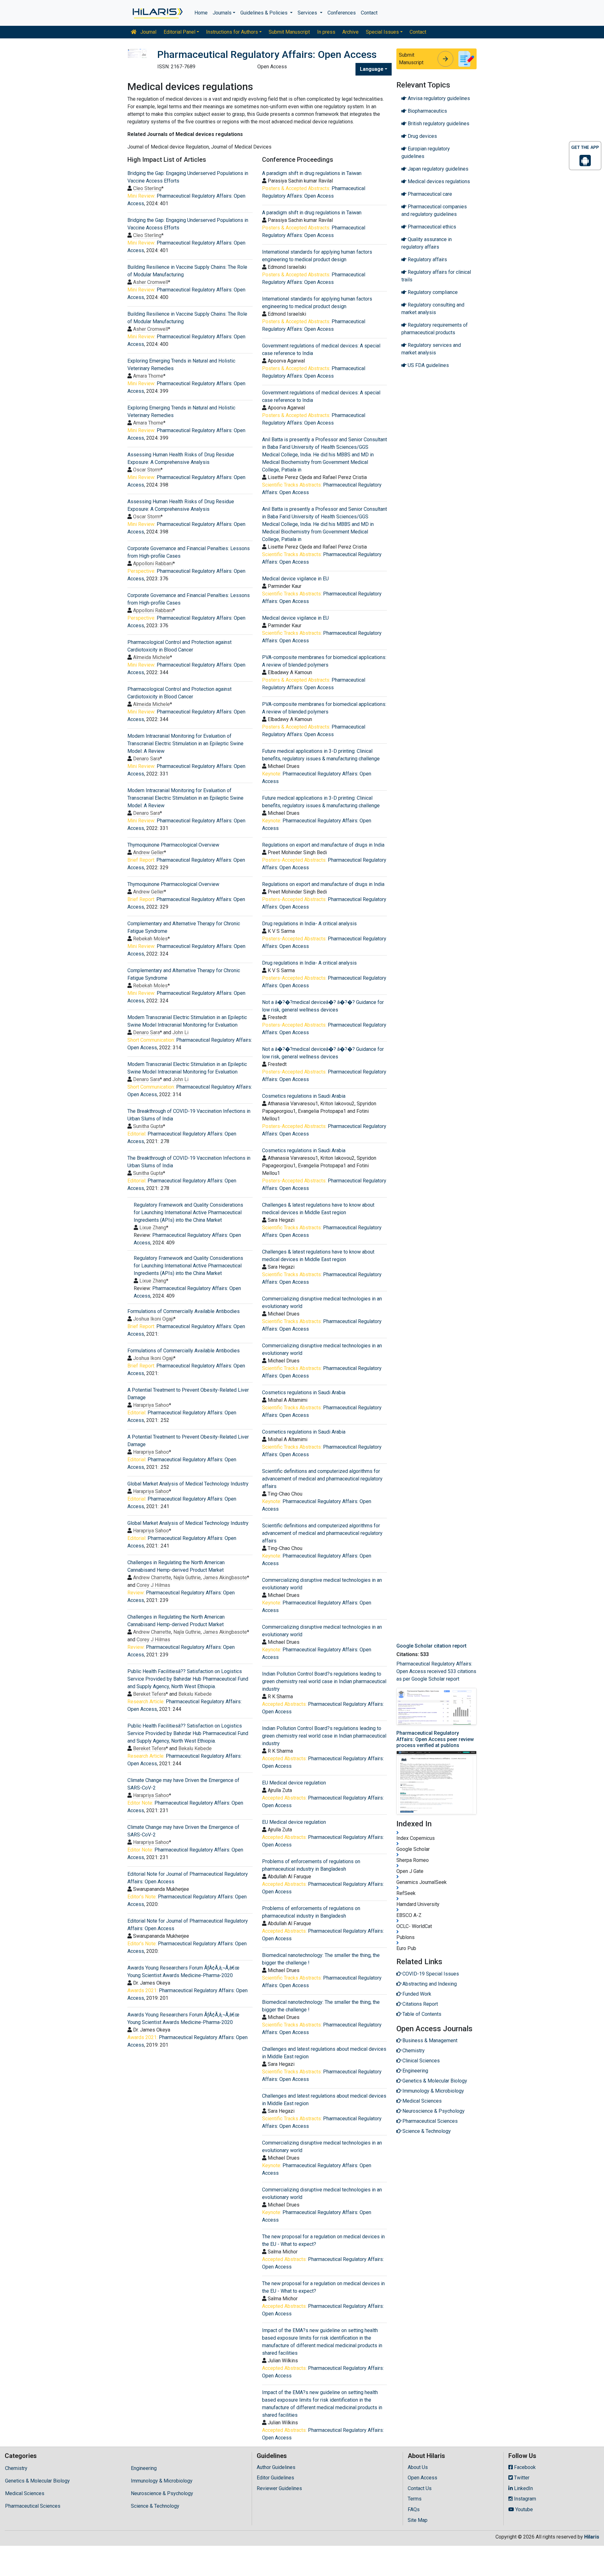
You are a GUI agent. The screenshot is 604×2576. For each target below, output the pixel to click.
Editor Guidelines (275, 2478)
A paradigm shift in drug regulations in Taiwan (312, 173)
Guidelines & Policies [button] (265, 13)
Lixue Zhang (153, 1228)
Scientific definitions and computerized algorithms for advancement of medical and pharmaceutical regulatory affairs (322, 1479)
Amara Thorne (148, 376)
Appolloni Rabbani (153, 564)
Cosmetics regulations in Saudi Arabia (304, 1096)
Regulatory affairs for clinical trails (436, 276)
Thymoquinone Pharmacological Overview (173, 845)
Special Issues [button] (382, 32)
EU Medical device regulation (294, 1783)
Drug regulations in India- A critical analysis (309, 924)
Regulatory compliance (432, 292)
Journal (148, 32)
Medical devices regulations (438, 181)
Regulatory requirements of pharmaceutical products (435, 329)
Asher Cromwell (151, 282)
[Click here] (157, 13)
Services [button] (308, 13)
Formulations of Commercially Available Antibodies (184, 1311)
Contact (369, 13)
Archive (350, 32)
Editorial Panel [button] (179, 32)
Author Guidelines (276, 2467)
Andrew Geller (148, 852)
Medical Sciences (25, 2493)
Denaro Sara (146, 759)
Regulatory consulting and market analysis (433, 309)
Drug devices (422, 136)
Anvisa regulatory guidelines (438, 98)
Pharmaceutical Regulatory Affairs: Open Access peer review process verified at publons (435, 1739)
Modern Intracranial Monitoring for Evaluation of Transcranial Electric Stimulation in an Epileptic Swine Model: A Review (185, 744)
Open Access (422, 2478)
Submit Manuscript (289, 32)
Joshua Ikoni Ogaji (153, 1319)
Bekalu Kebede (195, 1694)
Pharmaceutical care (429, 194)
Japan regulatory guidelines (437, 169)
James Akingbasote (225, 1578)
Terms (415, 2499)
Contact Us (420, 2488)
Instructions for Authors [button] (232, 32)
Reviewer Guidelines (279, 2488)
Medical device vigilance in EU (295, 579)
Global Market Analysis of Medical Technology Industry (188, 1484)
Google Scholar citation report (431, 1646)
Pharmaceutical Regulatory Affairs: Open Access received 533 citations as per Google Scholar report (436, 1671)
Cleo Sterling (147, 188)
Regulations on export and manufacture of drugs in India (323, 845)
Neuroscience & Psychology (162, 2493)
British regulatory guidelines (438, 124)
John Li (180, 1032)
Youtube (523, 2509)
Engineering (144, 2468)
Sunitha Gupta (148, 1126)
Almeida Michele (151, 657)
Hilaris (592, 2537)
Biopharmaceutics (427, 111)
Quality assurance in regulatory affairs (427, 243)
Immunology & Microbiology (162, 2481)
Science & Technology (155, 2506)
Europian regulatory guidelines (426, 152)
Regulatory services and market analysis (431, 349)
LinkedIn (523, 2488)
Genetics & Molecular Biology (37, 2481)
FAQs (414, 2509)
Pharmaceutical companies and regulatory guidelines (434, 210)
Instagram (524, 2499)
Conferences (342, 13)
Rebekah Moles (150, 939)
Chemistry (16, 2468)
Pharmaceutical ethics (431, 227)
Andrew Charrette (152, 1578)
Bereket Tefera (149, 1694)
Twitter (521, 2478)
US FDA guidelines (428, 365)
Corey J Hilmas (153, 1585)
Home (201, 13)
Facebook (524, 2467)
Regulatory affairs (427, 259)
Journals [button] (222, 13)
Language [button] (372, 69)
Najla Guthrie (187, 1578)
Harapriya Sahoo (151, 1405)
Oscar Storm (147, 470)
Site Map (418, 2520)
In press (326, 32)
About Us (418, 2467)
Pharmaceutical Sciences (33, 2506)
